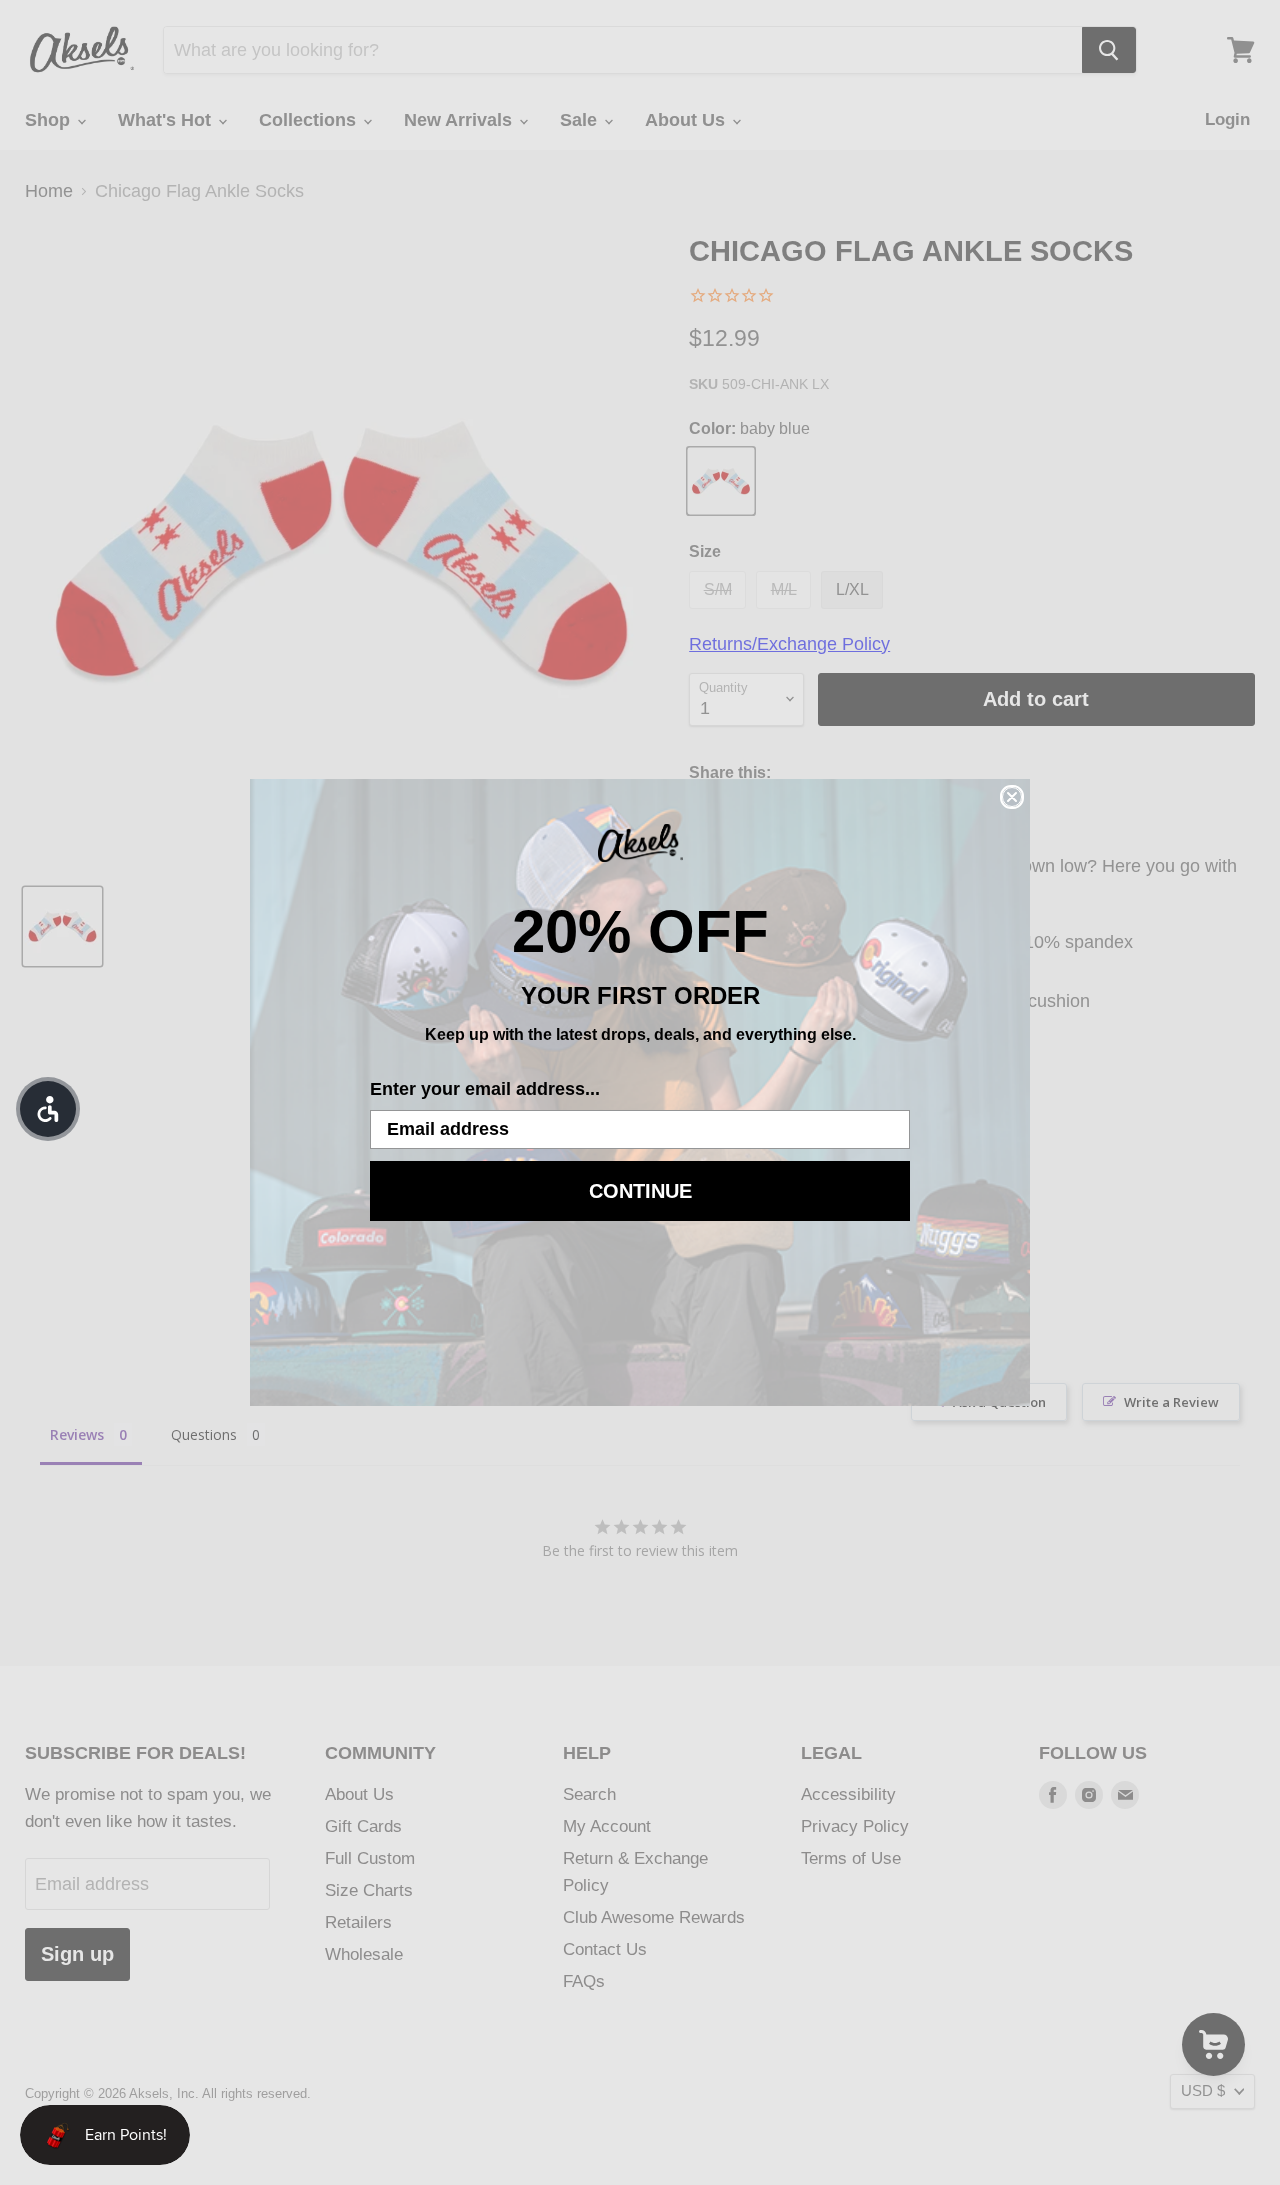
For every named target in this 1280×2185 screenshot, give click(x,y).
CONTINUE (640, 1191)
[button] (48, 1109)
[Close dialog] (1012, 797)
